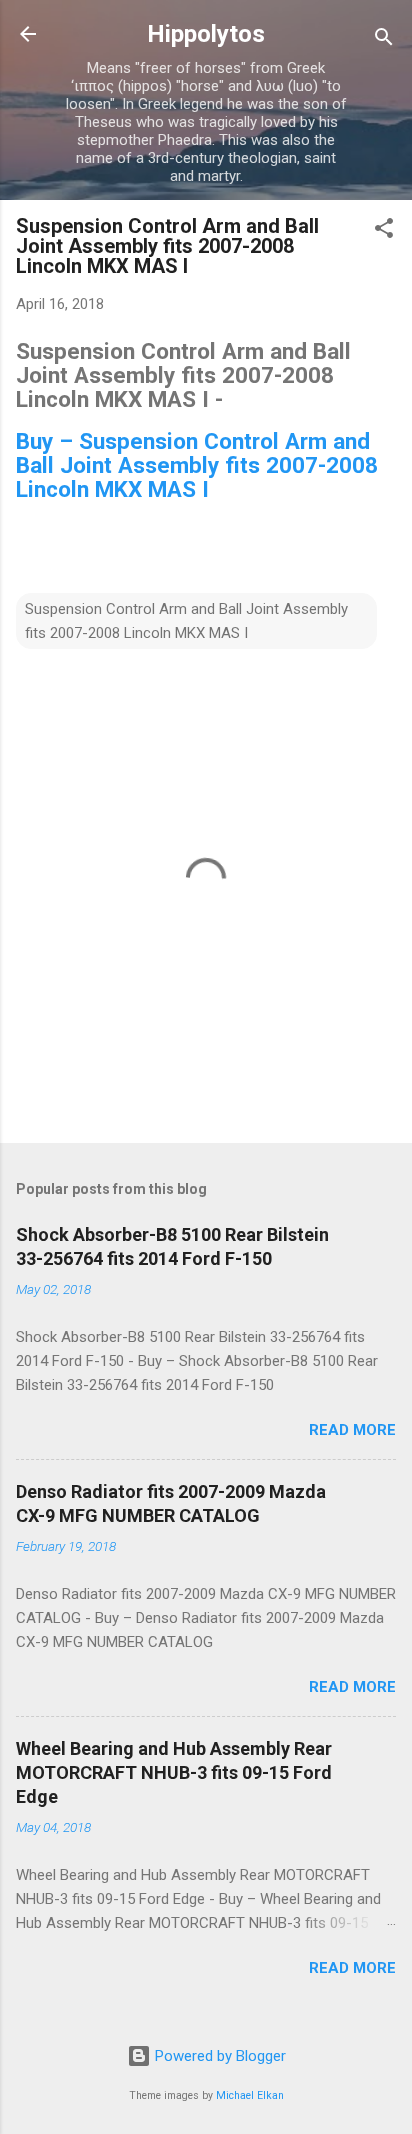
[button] (384, 231)
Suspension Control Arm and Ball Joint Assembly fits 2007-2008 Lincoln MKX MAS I (186, 621)
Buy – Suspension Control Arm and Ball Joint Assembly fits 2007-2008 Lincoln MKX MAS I (197, 465)
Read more (352, 1430)
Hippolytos (206, 34)
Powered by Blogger (218, 2056)
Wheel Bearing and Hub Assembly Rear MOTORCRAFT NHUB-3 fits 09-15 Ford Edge (174, 1772)
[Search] (384, 40)
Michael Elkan (250, 2095)
